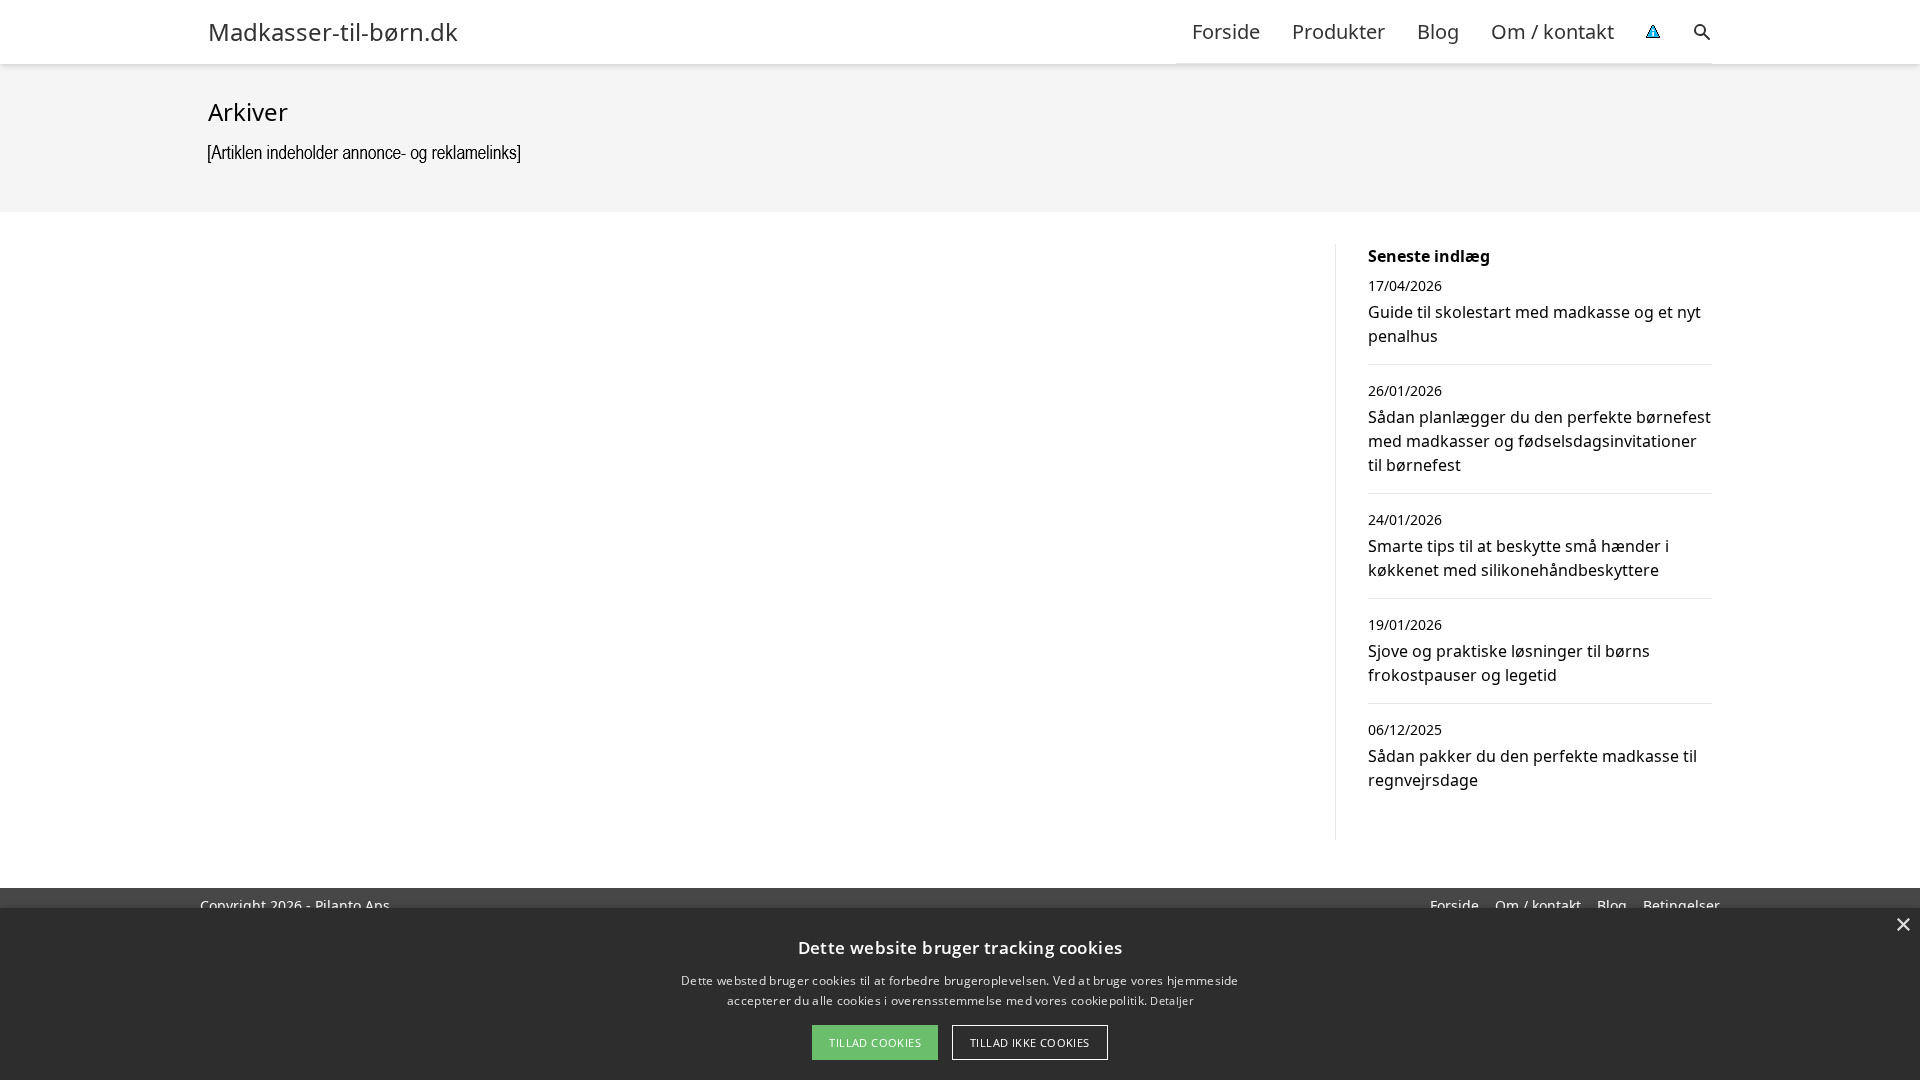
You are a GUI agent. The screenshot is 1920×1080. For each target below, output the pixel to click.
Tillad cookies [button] (875, 1042)
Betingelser (1681, 905)
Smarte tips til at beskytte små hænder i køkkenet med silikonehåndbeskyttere (1518, 558)
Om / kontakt (1552, 31)
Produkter (1338, 31)
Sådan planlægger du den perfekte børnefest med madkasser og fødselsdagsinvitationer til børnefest (1539, 441)
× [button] (1902, 925)
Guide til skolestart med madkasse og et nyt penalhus (1534, 324)
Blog (1438, 31)
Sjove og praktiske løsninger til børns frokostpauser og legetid (1509, 663)
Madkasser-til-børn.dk (333, 32)
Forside (1226, 31)
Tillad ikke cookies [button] (1030, 1042)
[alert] (960, 994)
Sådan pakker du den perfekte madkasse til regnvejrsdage (1532, 768)
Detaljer (1171, 1000)
